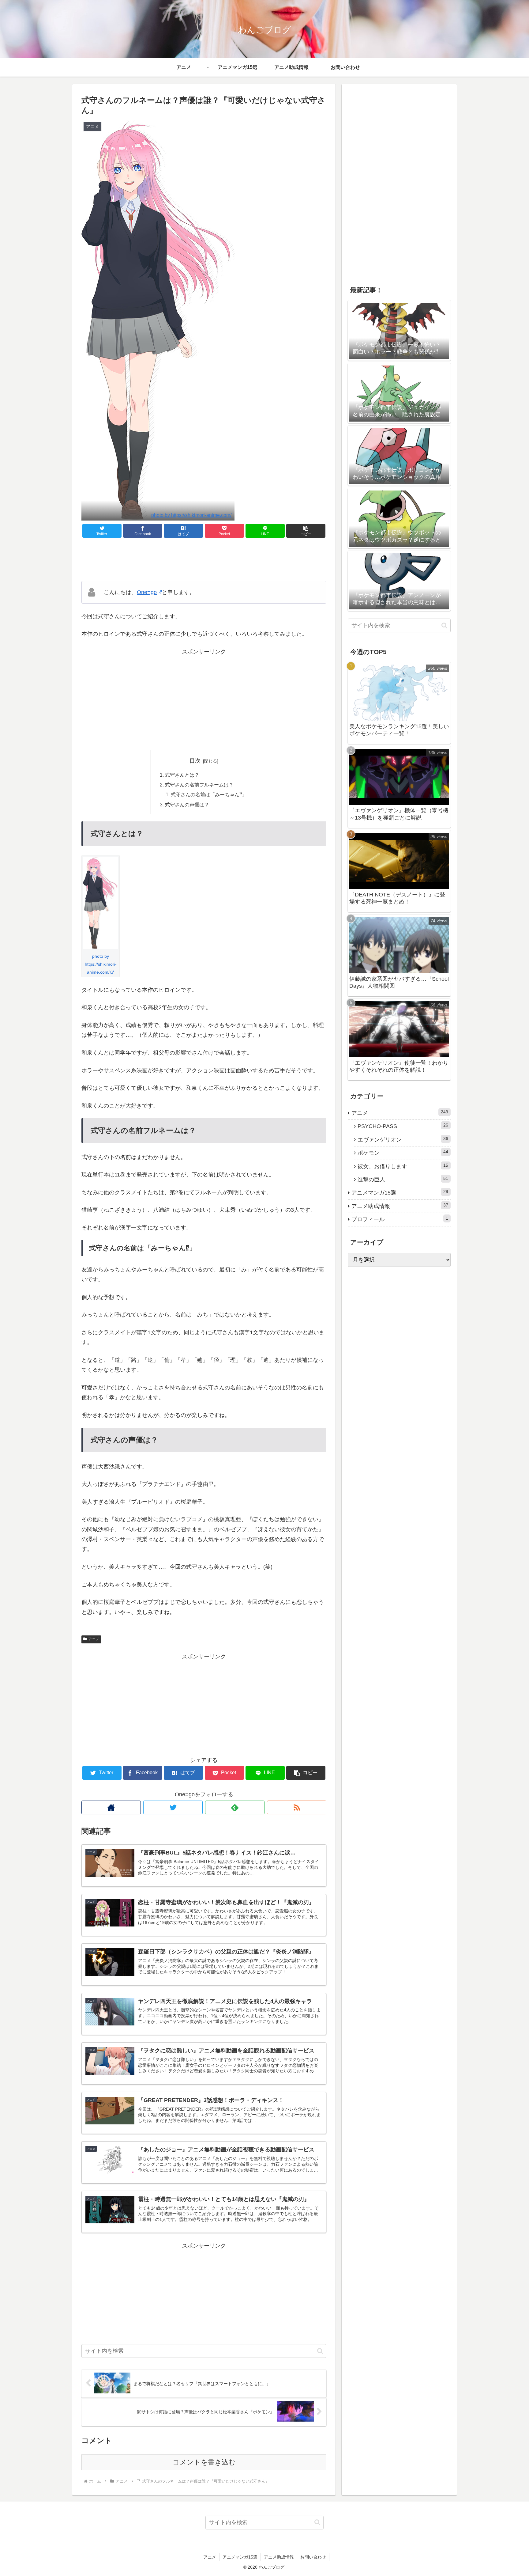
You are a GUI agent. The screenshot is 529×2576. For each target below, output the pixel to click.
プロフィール (400, 1219)
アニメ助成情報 (400, 1206)
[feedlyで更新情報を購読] (235, 1807)
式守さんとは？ (182, 775)
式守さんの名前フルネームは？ (199, 785)
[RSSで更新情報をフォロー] (297, 1807)
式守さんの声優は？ (187, 805)
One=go (147, 592)
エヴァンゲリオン (403, 1139)
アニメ (94, 1639)
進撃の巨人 (403, 1179)
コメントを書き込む (204, 2462)
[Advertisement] (204, 559)
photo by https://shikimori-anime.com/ (191, 515)
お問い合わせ (313, 2557)
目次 (195, 761)
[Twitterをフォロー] (173, 1807)
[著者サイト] (111, 1807)
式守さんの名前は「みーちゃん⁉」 (209, 794)
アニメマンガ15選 (400, 1193)
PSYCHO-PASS (403, 1126)
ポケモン (403, 1153)
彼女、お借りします (403, 1166)
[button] (306, 531)
